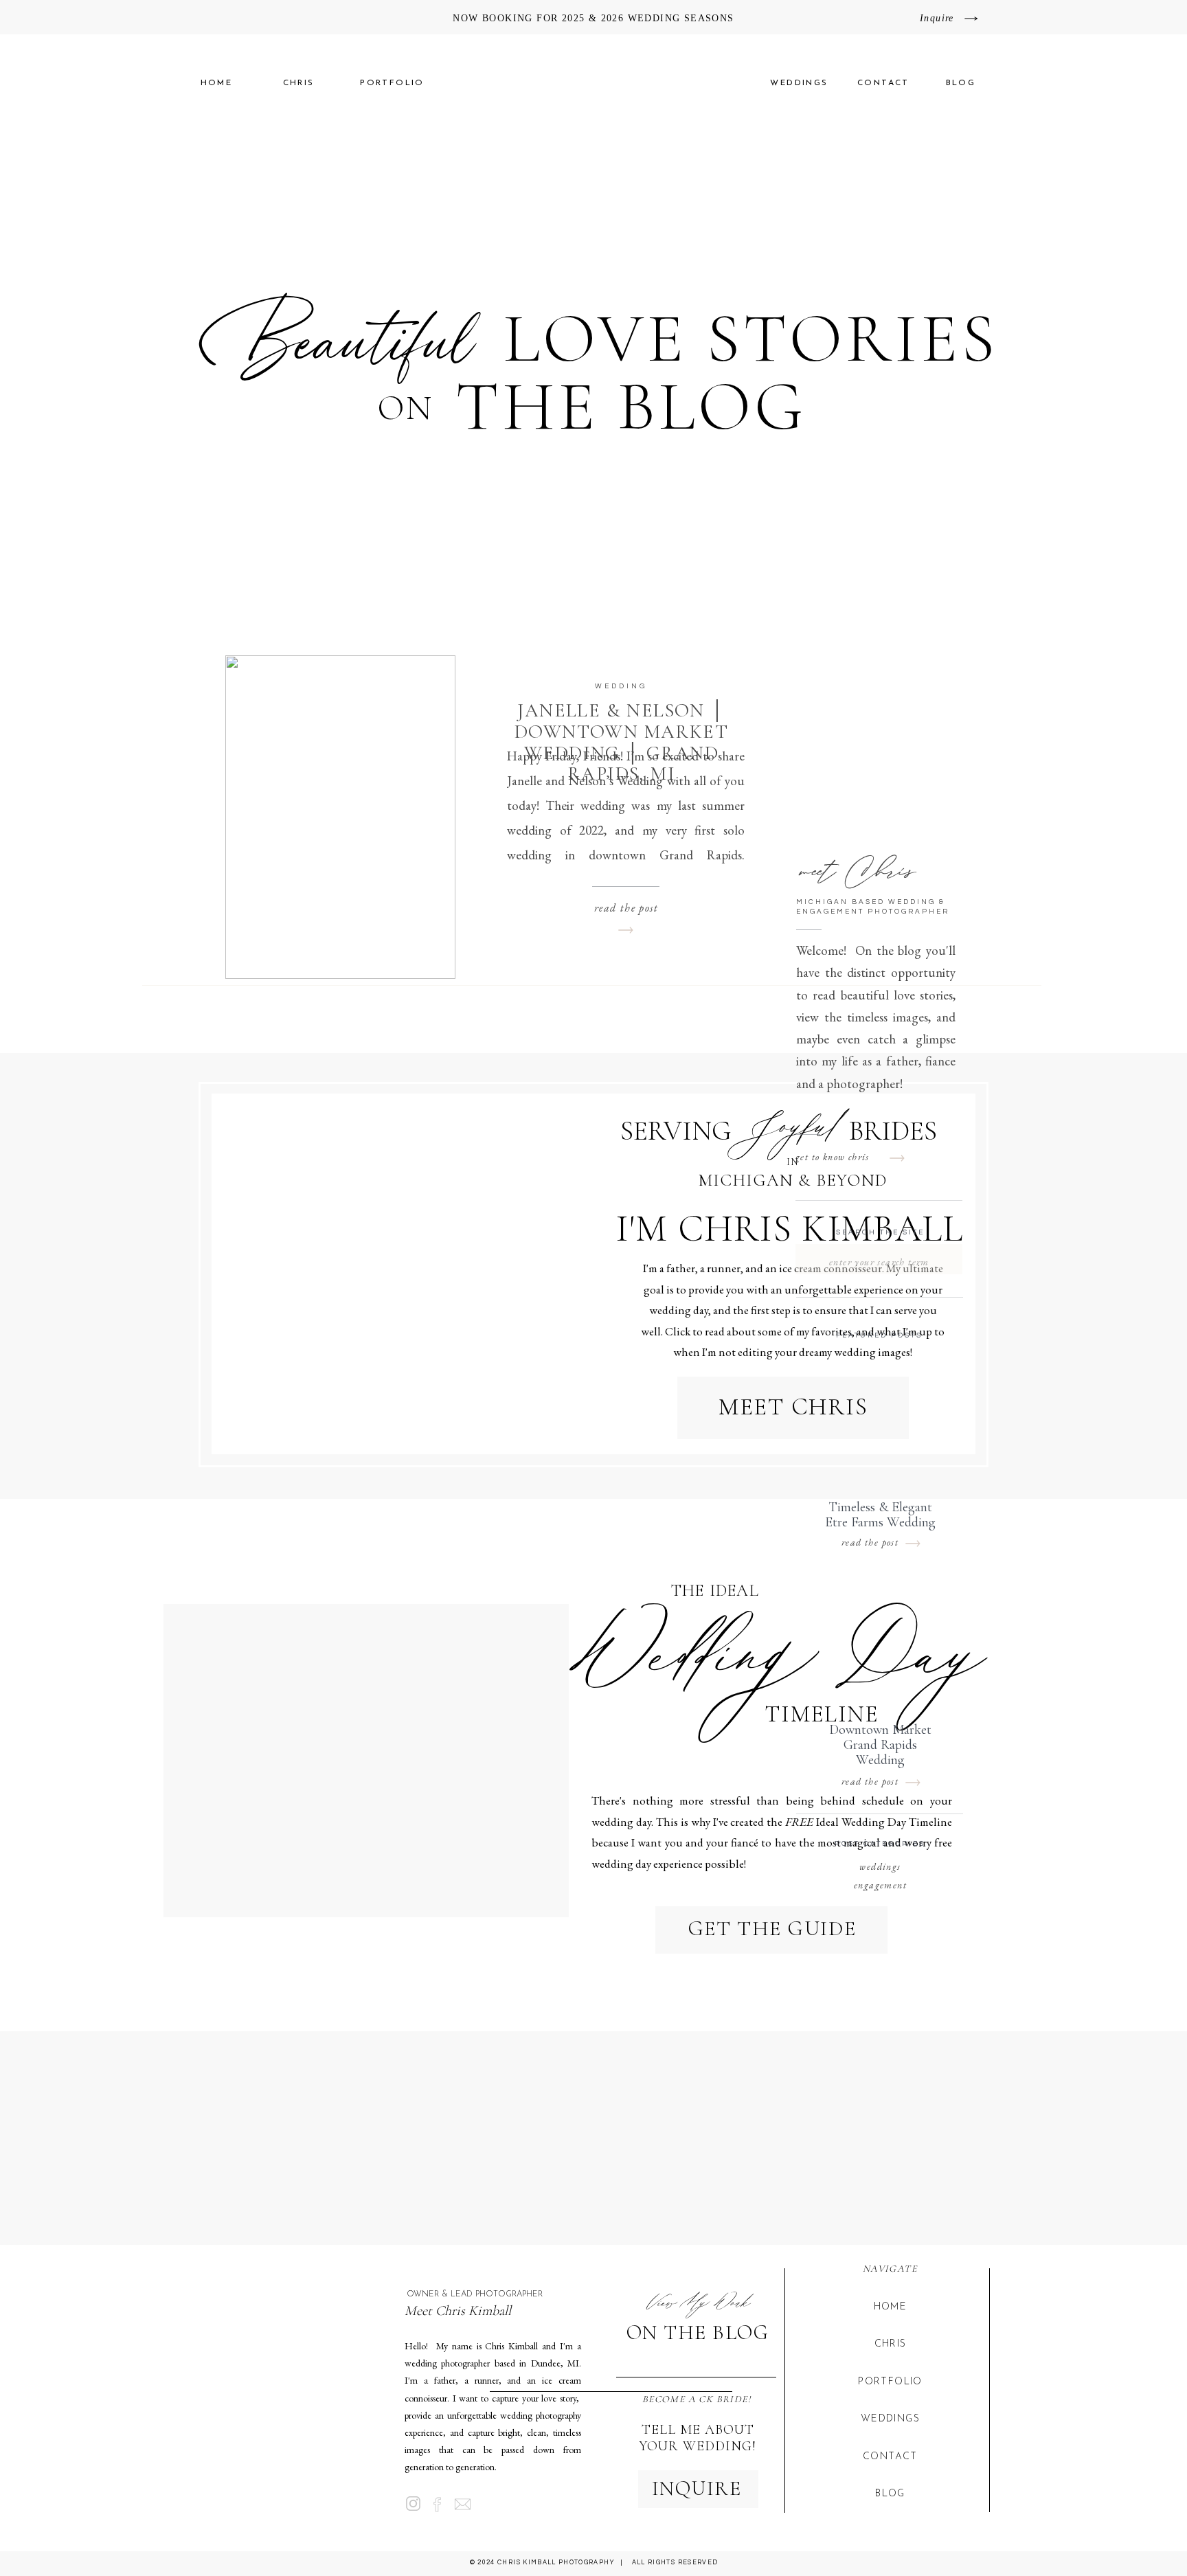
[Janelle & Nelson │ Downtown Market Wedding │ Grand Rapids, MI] (340, 817)
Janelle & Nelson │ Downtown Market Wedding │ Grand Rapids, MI (621, 742)
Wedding (621, 686)
